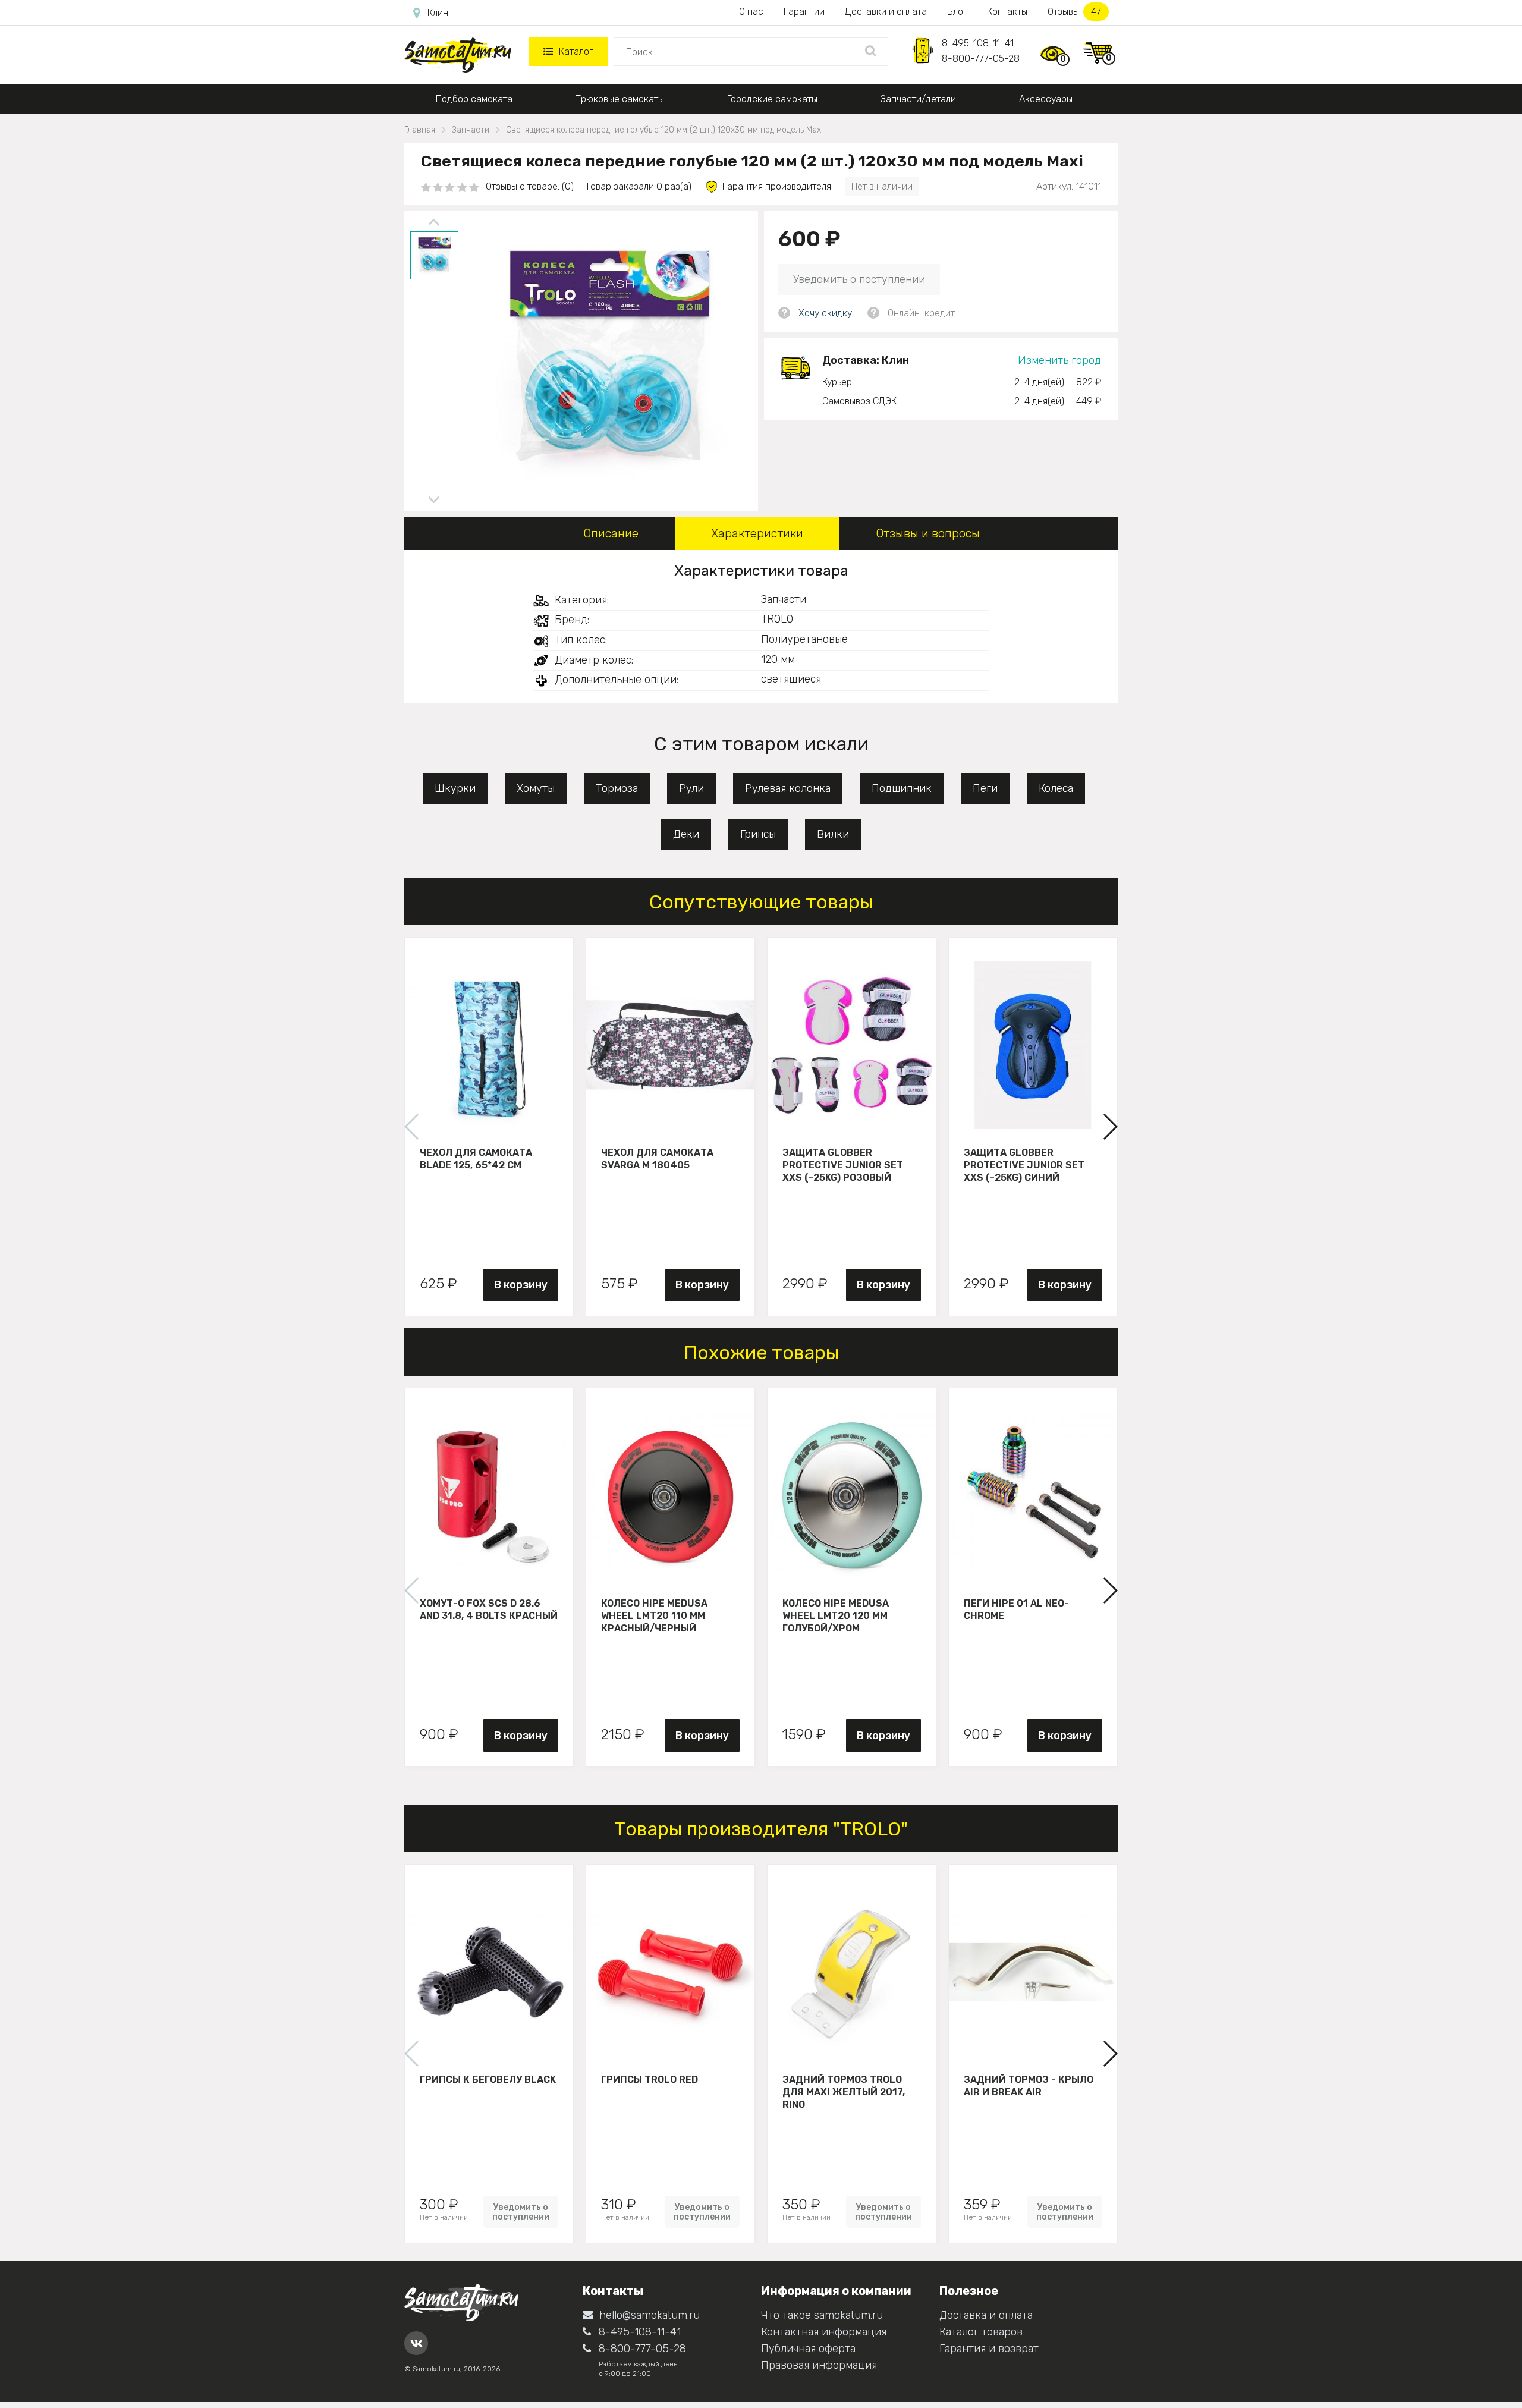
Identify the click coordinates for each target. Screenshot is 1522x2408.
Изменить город (1059, 360)
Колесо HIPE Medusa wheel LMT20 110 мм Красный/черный (654, 1615)
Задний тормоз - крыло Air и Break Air (1029, 2086)
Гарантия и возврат (989, 2349)
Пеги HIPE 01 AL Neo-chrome (1016, 1609)
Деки (686, 834)
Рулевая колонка (788, 788)
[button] (1110, 1127)
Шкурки (455, 788)
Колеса (1056, 788)
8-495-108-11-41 (978, 43)
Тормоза (617, 788)
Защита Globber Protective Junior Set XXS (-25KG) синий (1024, 1165)
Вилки (833, 834)
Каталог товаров (981, 2332)
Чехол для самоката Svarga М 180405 (657, 1159)
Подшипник (902, 788)
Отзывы (1074, 12)
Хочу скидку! (826, 313)
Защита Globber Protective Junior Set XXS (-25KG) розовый (843, 1165)
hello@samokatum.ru (650, 2315)
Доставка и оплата (986, 2315)
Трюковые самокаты (620, 99)
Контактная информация (824, 2332)
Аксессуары (1046, 99)
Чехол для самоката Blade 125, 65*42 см (476, 1159)
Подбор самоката (474, 99)
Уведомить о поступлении (859, 279)
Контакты (1007, 12)
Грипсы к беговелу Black (488, 2080)
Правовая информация (819, 2365)
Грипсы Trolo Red (650, 2080)
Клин (438, 13)
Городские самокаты (772, 99)
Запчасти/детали (918, 99)
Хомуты (536, 788)
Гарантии (804, 12)
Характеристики (757, 533)
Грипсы (758, 834)
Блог (957, 12)
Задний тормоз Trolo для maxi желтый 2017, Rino (844, 2092)
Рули (691, 788)
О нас (751, 12)
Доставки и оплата (886, 12)
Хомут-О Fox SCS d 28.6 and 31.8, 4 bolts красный (489, 1609)
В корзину (521, 1285)
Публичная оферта (808, 2349)
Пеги (985, 788)
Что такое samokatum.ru (822, 2315)
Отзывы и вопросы (928, 533)
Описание (611, 533)
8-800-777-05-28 (981, 59)
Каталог (576, 51)
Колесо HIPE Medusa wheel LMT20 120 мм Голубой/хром (836, 1615)
